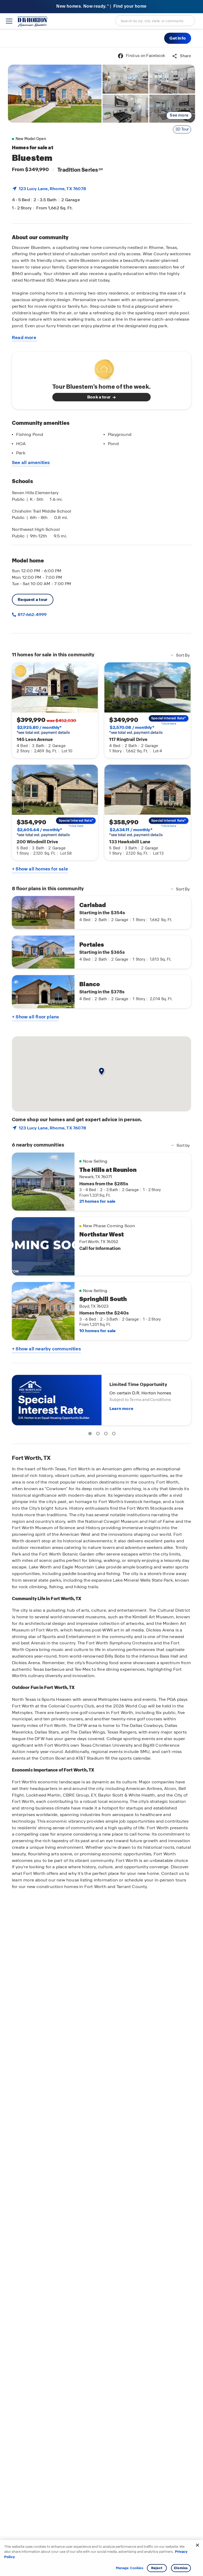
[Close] (197, 2545)
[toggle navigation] (9, 21)
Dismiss (181, 2568)
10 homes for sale (97, 1331)
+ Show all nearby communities (46, 1349)
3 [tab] (107, 1434)
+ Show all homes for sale (40, 869)
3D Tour (182, 129)
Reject (157, 2568)
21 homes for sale (97, 1201)
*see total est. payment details (43, 730)
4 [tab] (115, 1434)
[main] (101, 1312)
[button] (178, 38)
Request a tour (33, 600)
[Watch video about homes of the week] (102, 368)
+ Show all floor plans (35, 1017)
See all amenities (31, 463)
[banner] (101, 7)
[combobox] (155, 21)
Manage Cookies (130, 2568)
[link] (55, 94)
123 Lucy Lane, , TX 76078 (52, 189)
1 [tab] (91, 1434)
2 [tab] (99, 1434)
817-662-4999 (32, 615)
